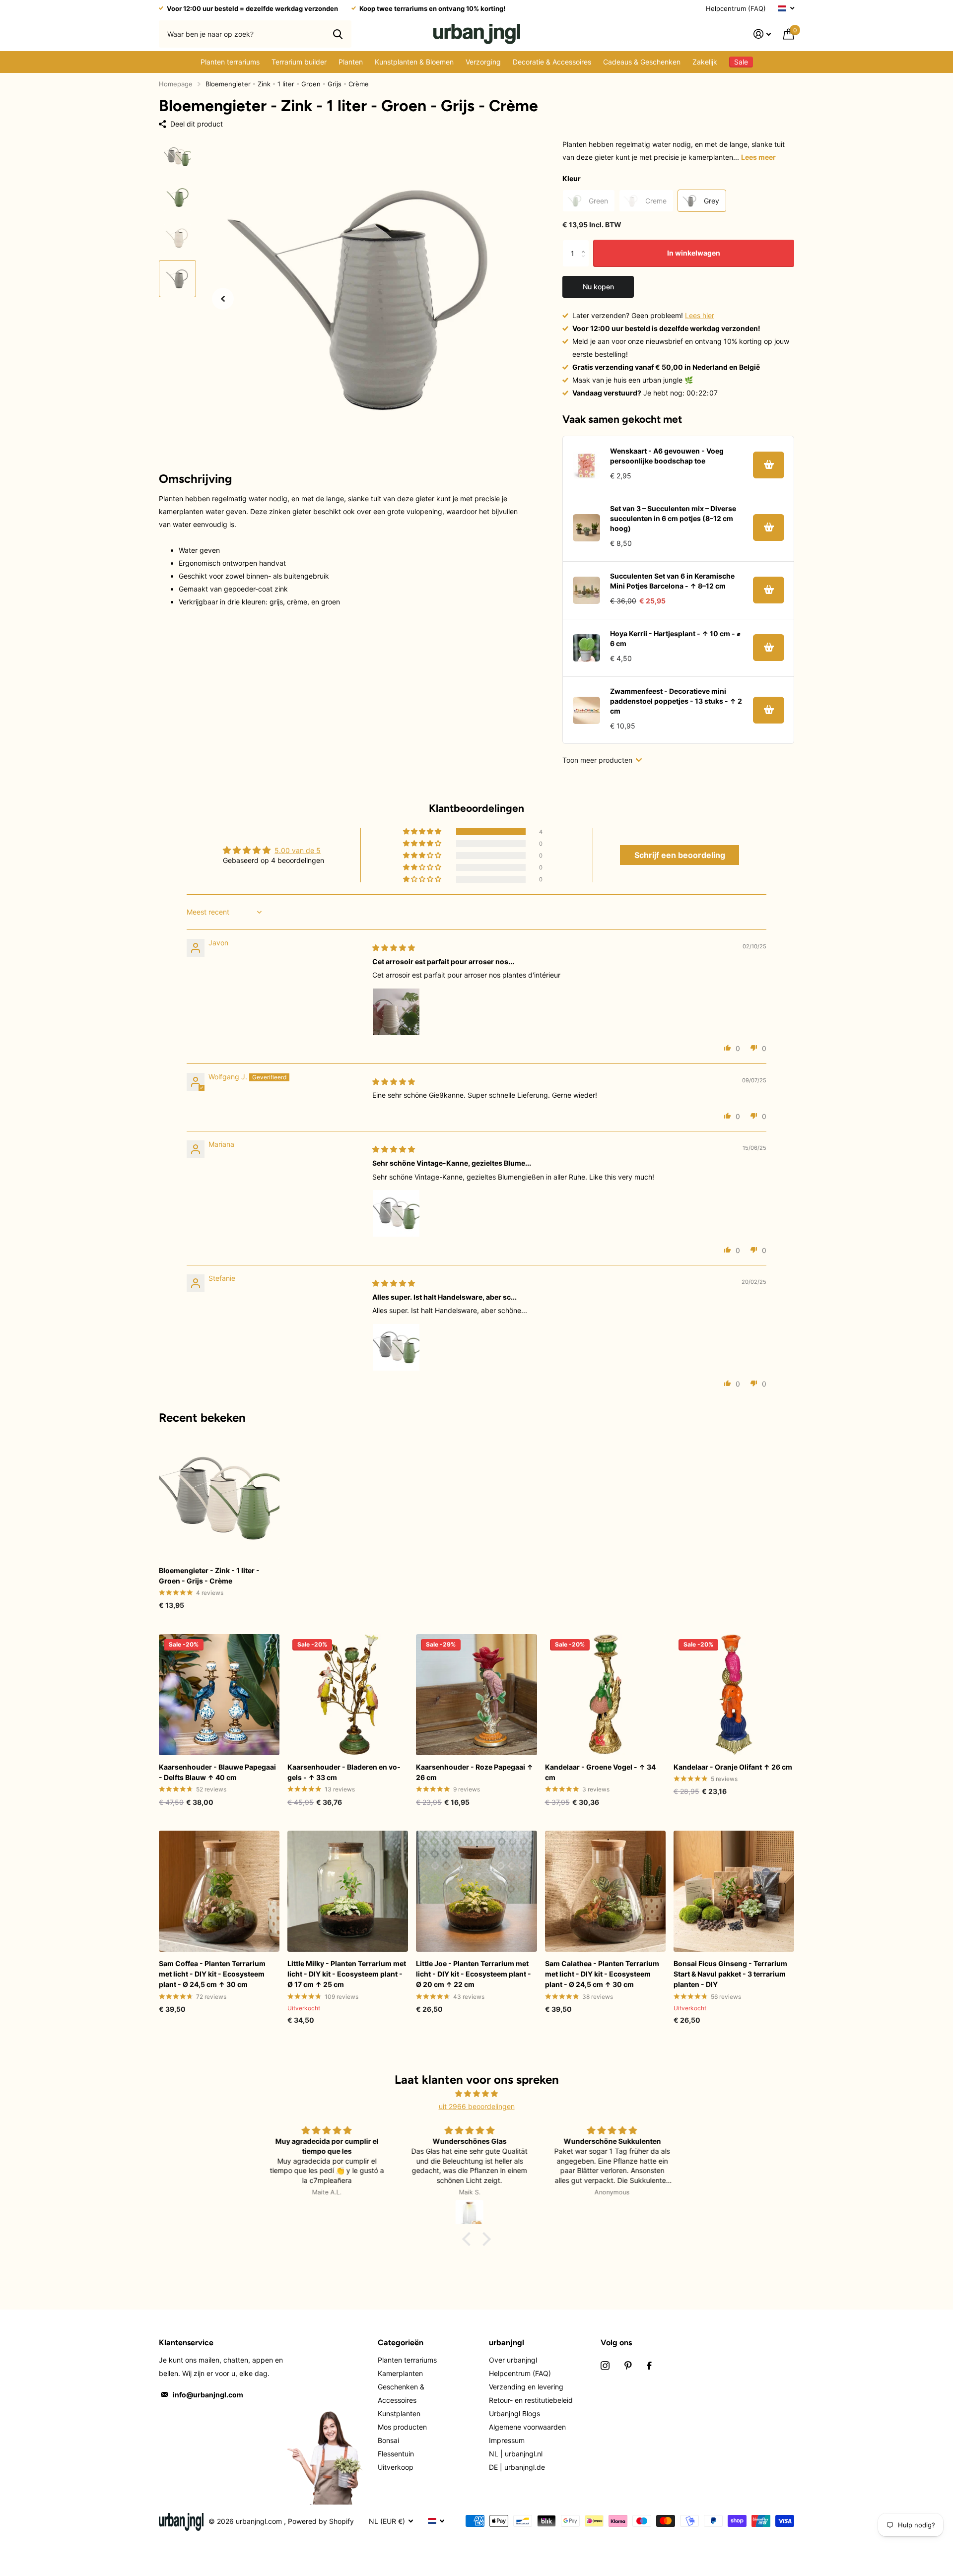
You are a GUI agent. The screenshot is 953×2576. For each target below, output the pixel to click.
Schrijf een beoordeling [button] (680, 855)
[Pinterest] (628, 2366)
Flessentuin (396, 2454)
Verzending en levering (526, 2387)
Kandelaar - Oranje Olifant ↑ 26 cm (733, 1767)
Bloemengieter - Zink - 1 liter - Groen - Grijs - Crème (209, 1576)
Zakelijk (705, 62)
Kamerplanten (400, 2373)
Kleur (572, 178)
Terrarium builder (299, 62)
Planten (351, 62)
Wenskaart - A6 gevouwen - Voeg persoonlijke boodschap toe (667, 456)
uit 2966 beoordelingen (477, 2106)
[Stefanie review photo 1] (396, 1347)
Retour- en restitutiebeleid (531, 2400)
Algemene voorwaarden (527, 2427)
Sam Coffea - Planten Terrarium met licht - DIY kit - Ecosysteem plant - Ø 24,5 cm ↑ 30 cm (212, 1974)
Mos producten (402, 2427)
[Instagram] (605, 2366)
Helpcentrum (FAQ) (736, 8)
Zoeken (338, 34)
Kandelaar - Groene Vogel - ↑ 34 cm (600, 1772)
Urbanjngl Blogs (514, 2413)
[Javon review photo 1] (396, 1012)
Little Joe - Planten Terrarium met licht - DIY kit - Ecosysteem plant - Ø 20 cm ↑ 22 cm (474, 1974)
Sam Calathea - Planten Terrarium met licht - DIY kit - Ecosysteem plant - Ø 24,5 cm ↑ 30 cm (602, 1974)
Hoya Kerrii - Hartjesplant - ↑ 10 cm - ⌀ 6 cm (675, 638)
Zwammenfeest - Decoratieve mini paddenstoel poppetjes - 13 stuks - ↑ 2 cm (676, 701)
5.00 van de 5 (298, 850)
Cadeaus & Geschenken (642, 62)
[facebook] (649, 2366)
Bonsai (388, 2440)
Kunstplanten (399, 2413)
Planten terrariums (230, 62)
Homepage (176, 84)
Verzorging (483, 62)
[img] (394, 948)
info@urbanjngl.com (208, 2395)
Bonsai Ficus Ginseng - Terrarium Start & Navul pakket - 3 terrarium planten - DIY (730, 1974)
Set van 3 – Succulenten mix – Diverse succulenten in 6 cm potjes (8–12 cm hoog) (673, 518)
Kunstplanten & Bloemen (414, 62)
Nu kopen (598, 287)
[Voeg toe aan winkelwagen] (769, 465)
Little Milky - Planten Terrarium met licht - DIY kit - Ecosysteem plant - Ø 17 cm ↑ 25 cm (347, 1974)
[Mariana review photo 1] (396, 1213)
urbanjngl (507, 2343)
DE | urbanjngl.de (517, 2467)
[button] (223, 298)
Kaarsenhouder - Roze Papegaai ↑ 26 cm (475, 1772)
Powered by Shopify (321, 2521)
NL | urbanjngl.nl (516, 2454)
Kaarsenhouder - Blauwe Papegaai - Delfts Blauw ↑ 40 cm (217, 1772)
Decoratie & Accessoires (552, 62)
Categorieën (401, 2343)
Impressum (507, 2440)
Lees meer (758, 157)
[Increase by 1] (585, 244)
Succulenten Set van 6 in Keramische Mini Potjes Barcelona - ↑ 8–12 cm (672, 581)
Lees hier (700, 315)
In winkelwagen (694, 253)
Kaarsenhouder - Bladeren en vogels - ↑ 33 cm (344, 1772)
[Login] (762, 34)
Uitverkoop (396, 2467)
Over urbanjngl (513, 2360)
